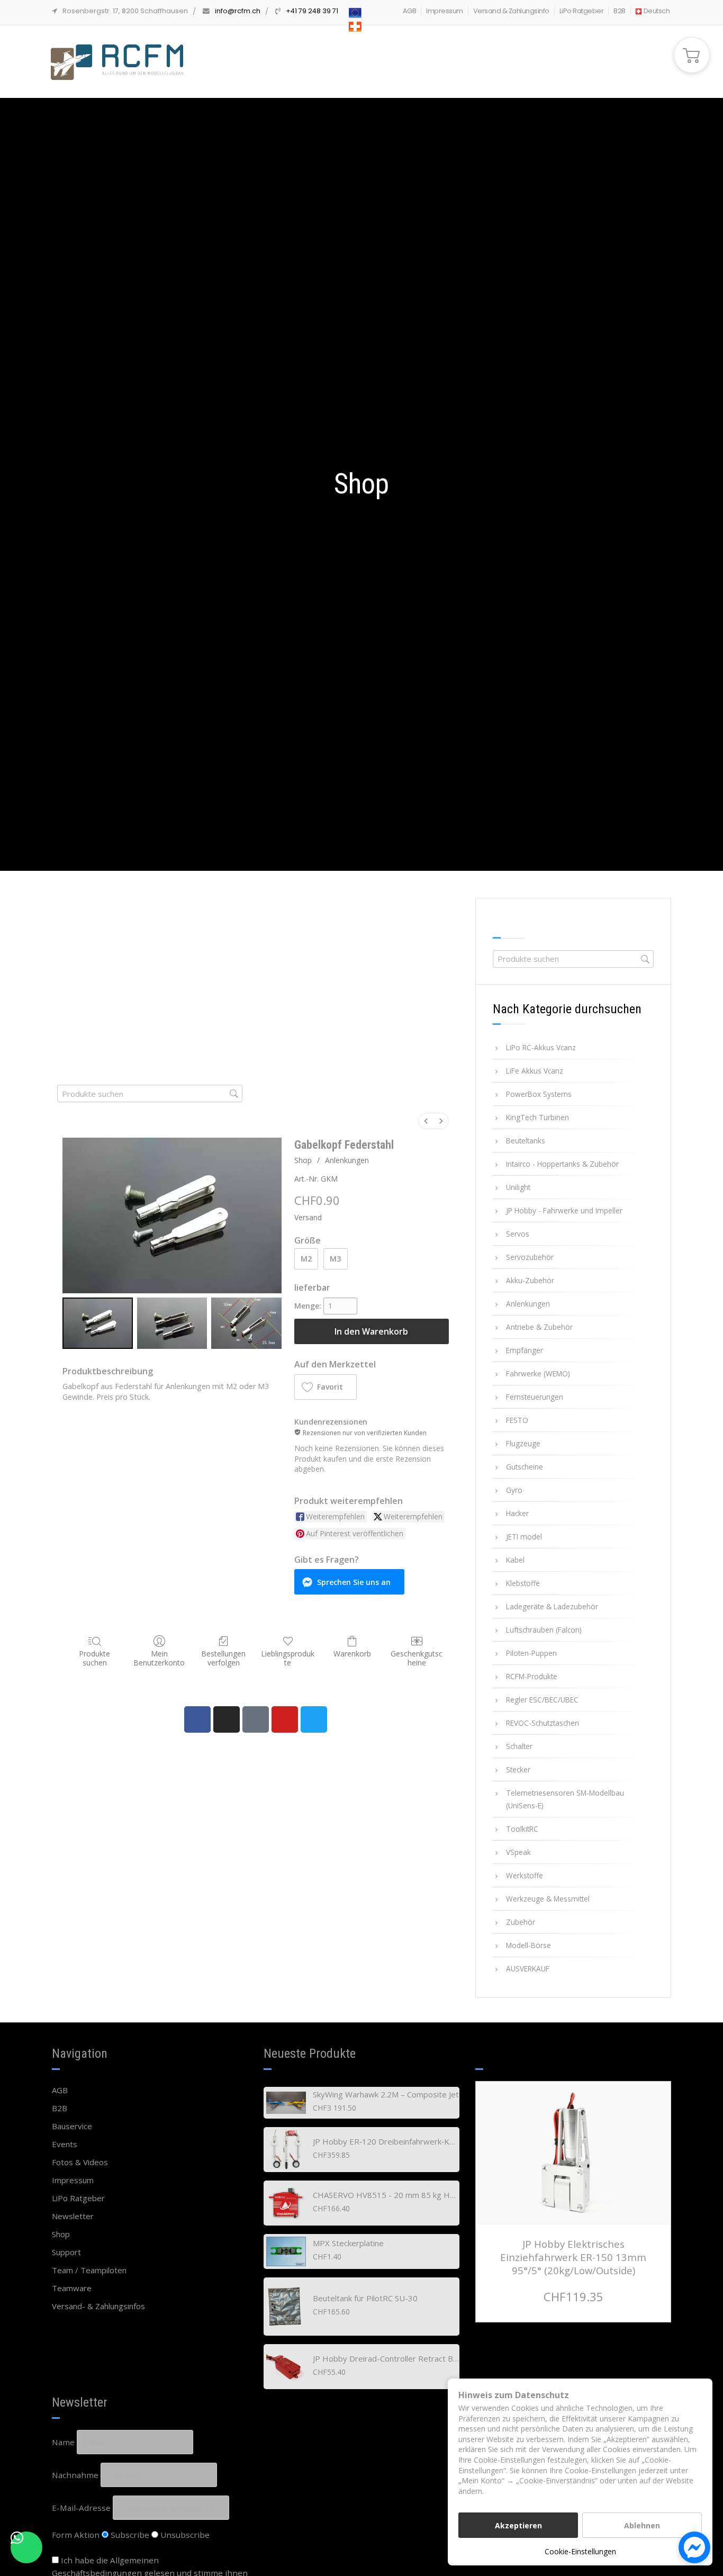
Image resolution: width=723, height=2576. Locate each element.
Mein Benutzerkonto (159, 1658)
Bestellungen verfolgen (223, 1658)
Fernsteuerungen (535, 1397)
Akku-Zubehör (530, 1280)
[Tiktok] (256, 1719)
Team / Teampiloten (89, 2270)
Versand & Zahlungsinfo (511, 11)
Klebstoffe (523, 1583)
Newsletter (73, 2216)
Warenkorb (352, 1654)
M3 (335, 1259)
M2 (306, 1259)
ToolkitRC (522, 1829)
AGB (410, 11)
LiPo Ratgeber (582, 11)
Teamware (72, 2288)
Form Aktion (76, 2535)
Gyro (514, 1490)
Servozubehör (530, 1257)
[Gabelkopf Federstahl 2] (246, 1323)
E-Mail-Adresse (81, 2508)
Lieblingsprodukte (288, 1658)
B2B (620, 11)
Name (63, 2442)
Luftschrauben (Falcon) (544, 1630)
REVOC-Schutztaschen (543, 1723)
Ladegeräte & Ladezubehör (552, 1606)
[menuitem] (426, 1121)
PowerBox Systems (539, 1094)
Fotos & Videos (80, 2162)
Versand (308, 1217)
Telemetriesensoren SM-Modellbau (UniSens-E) (565, 1799)
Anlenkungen (347, 1160)
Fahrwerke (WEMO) (538, 1373)
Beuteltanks (526, 1141)
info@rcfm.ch (238, 11)
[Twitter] (314, 1719)
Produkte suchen (94, 1658)
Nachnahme (75, 2475)
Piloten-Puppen (531, 1653)
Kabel (515, 1560)
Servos (518, 1234)
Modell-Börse (528, 1945)
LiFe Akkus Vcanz (535, 1071)
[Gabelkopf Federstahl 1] (172, 1323)
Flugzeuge (523, 1443)
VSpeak (518, 1852)
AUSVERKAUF (528, 1969)
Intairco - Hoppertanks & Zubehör (562, 1164)
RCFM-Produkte (532, 1676)
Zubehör (521, 1922)
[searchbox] (150, 1093)
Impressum (445, 11)
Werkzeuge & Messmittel (548, 1899)
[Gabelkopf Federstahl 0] (98, 1323)
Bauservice (72, 2126)
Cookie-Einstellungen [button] (580, 2551)
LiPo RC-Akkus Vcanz (541, 1047)
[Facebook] (197, 1719)
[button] (326, 1387)
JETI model (524, 1537)
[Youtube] (285, 1719)
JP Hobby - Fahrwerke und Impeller (564, 1210)
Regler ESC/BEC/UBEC (542, 1700)
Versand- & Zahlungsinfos (98, 2306)
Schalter (519, 1746)
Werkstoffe (525, 1875)
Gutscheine (525, 1467)
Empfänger (525, 1350)
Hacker (517, 1513)
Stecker (518, 1769)
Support (66, 2252)
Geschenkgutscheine (417, 1658)
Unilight (518, 1187)
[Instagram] (227, 1719)
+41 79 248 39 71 (312, 11)
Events (65, 2144)
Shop (303, 1160)
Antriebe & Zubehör (539, 1327)
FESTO (517, 1420)
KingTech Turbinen (537, 1117)
